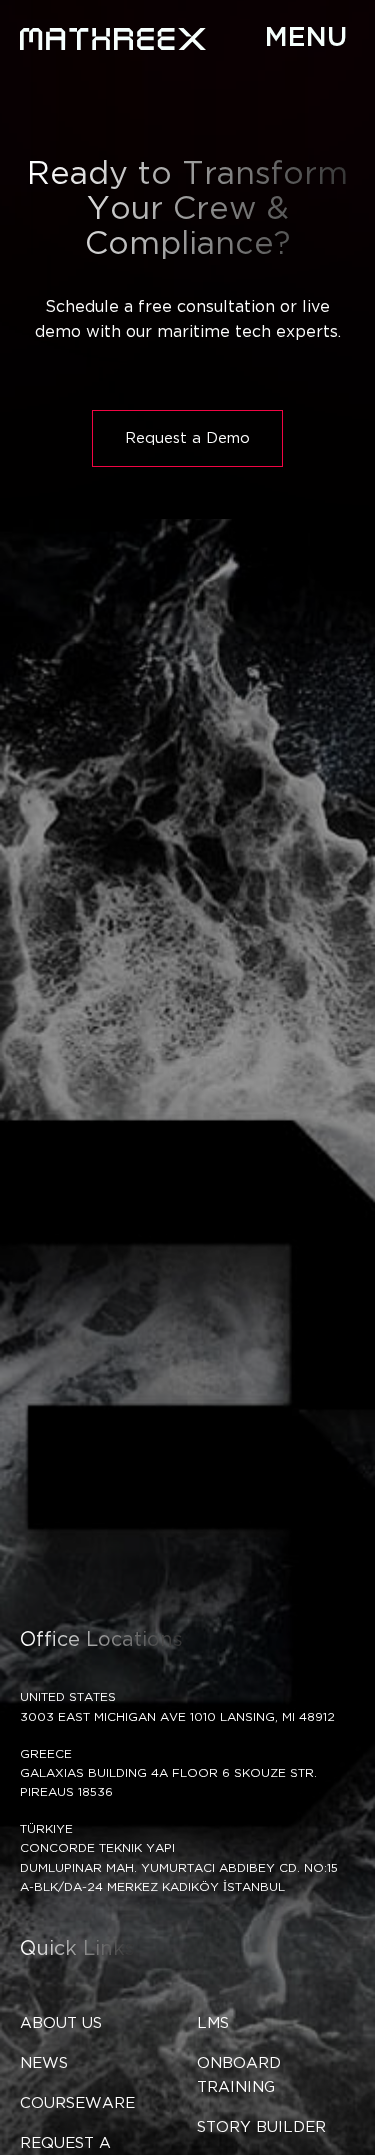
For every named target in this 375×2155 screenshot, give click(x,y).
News (44, 2063)
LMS (213, 2023)
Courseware (77, 2103)
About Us (61, 2023)
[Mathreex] (113, 39)
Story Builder (261, 2127)
